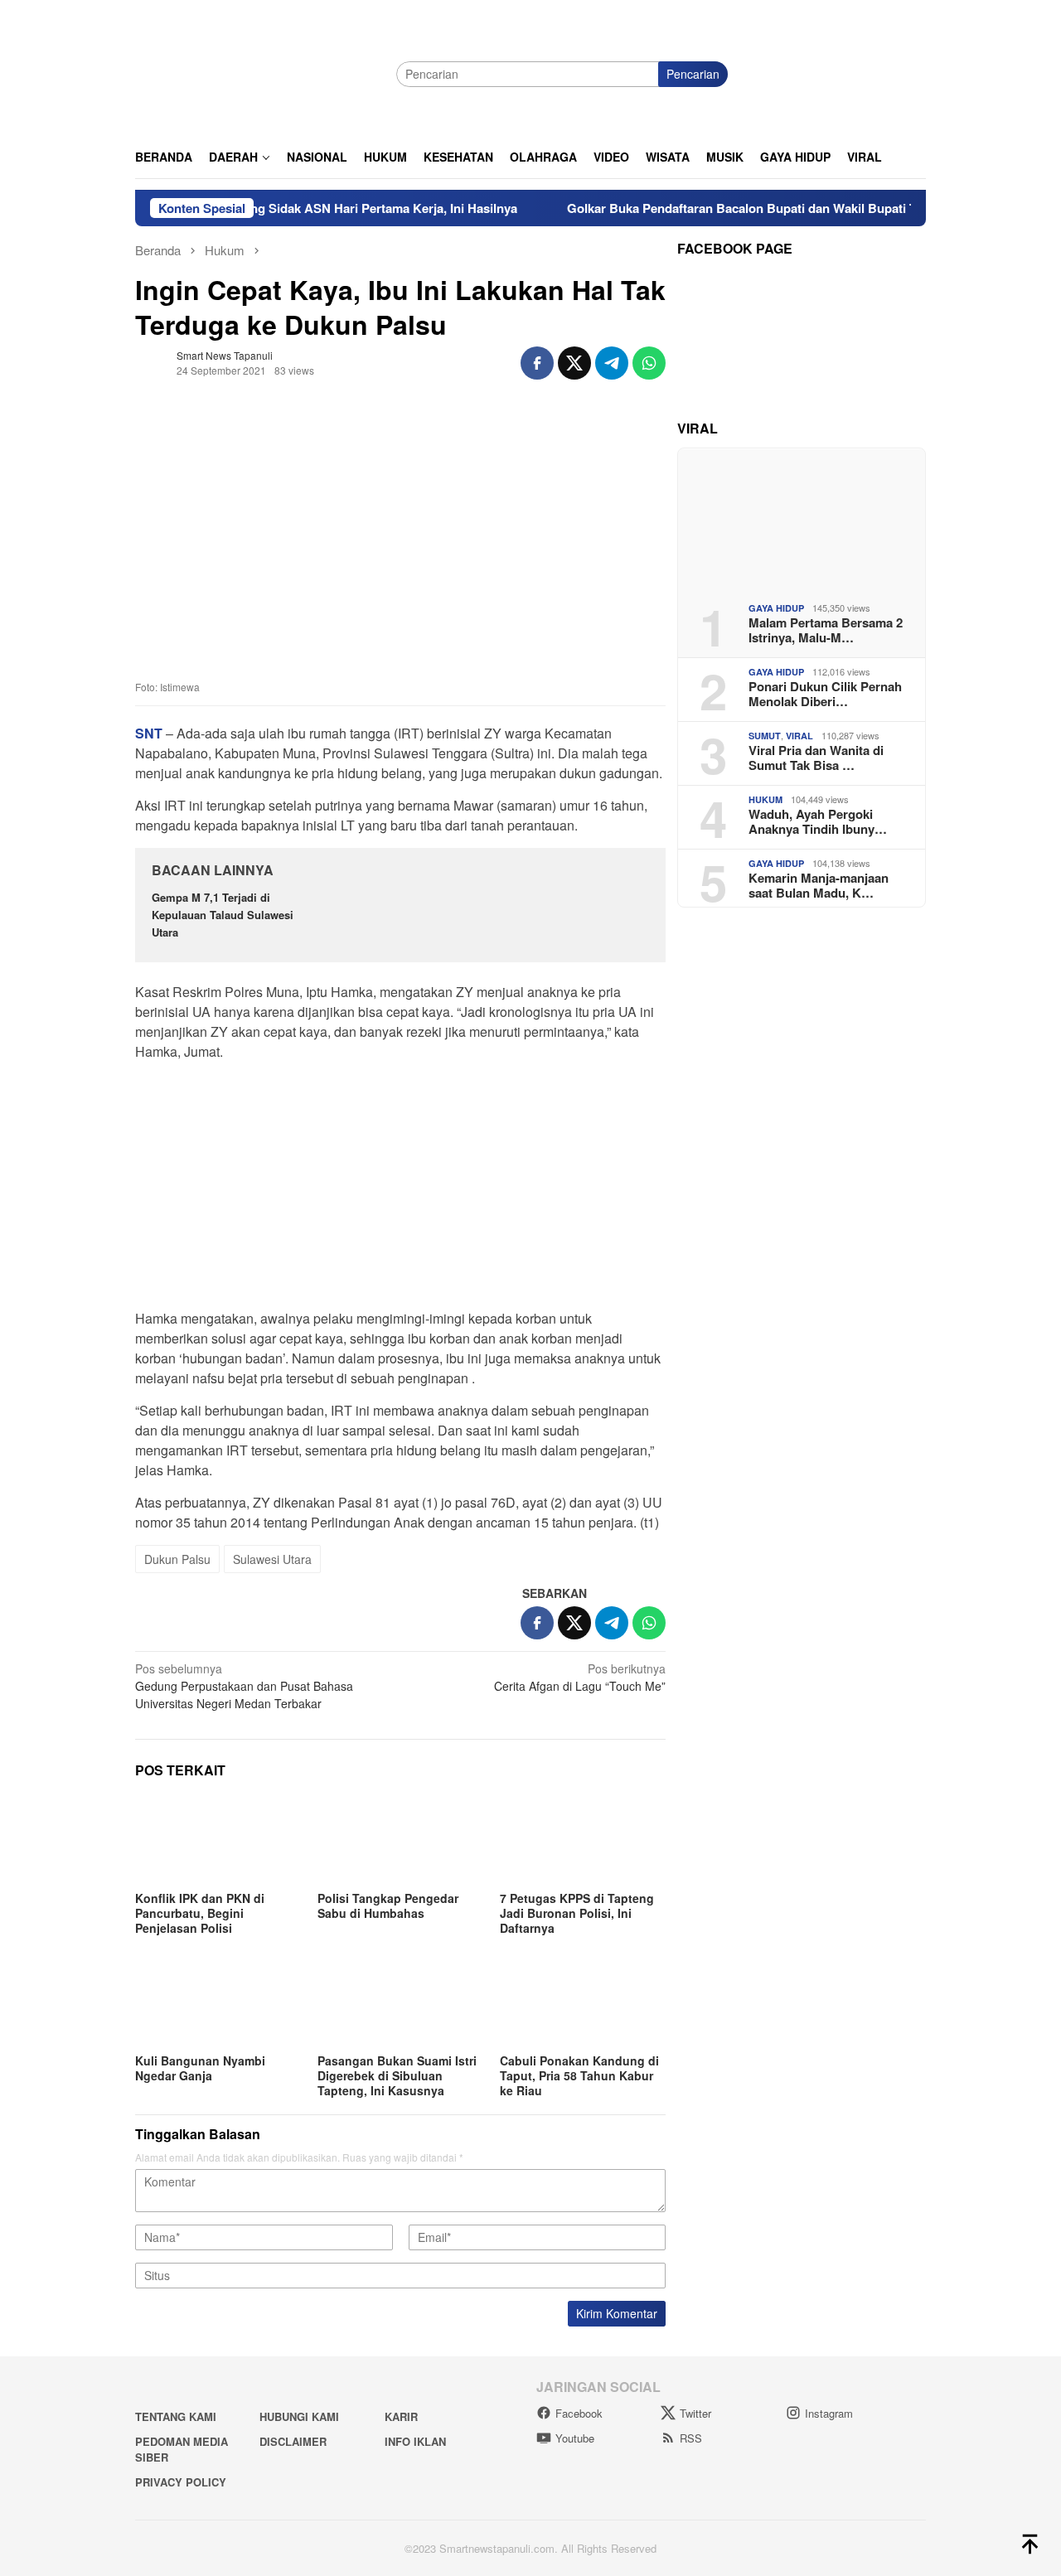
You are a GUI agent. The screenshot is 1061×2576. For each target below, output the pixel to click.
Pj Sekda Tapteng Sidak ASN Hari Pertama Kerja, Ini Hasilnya (299, 208)
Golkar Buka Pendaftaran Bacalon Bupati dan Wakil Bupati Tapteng (719, 208)
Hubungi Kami (299, 2416)
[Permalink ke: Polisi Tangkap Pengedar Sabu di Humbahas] (400, 1840)
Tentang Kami (176, 2416)
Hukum (765, 799)
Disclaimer (293, 2441)
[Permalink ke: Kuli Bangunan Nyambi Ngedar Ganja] (218, 2002)
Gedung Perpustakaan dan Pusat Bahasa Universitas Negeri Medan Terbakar (244, 1686)
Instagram (829, 2413)
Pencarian (693, 74)
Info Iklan (415, 2441)
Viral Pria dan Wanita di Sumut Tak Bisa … (816, 758)
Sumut (765, 736)
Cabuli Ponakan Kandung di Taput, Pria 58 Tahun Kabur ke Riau (579, 2075)
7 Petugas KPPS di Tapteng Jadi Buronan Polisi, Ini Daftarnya (577, 1913)
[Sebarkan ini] (537, 363)
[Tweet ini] (574, 363)
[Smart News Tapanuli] (259, 72)
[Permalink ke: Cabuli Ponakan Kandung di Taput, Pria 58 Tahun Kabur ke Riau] (583, 2002)
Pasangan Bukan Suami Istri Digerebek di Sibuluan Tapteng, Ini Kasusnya (397, 2075)
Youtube (575, 2438)
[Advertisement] (400, 1190)
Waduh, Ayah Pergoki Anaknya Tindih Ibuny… (818, 821)
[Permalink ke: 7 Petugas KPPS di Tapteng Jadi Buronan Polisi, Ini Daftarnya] (583, 1840)
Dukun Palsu (177, 1559)
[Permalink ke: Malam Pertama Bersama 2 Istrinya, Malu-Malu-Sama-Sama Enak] (802, 519)
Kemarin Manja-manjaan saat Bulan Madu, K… (819, 885)
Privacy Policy (181, 2482)
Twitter (695, 2413)
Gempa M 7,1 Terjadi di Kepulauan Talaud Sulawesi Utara (223, 915)
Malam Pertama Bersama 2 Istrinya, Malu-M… (826, 630)
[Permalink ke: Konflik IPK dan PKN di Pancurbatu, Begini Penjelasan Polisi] (218, 1840)
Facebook (579, 2413)
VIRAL (799, 736)
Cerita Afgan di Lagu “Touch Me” (580, 1677)
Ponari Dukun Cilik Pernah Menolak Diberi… (825, 694)
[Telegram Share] (612, 363)
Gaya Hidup (776, 608)
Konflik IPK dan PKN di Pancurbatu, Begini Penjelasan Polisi (200, 1913)
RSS (691, 2438)
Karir (401, 2416)
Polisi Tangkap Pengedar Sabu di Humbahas (388, 1905)
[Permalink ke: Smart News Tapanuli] (152, 361)
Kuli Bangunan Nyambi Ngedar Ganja (200, 2068)
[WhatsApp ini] (649, 363)
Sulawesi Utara (272, 1559)
